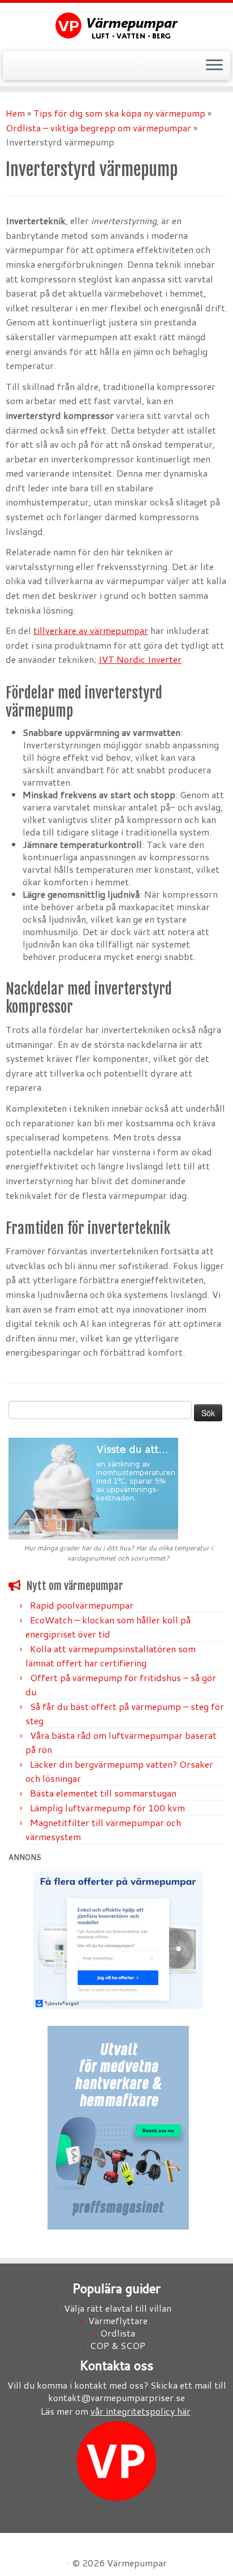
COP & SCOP (118, 2345)
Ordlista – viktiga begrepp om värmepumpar (98, 128)
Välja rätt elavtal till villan (118, 2308)
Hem (15, 113)
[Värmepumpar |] (116, 25)
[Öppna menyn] (214, 66)
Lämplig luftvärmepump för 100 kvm (107, 1808)
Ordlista (118, 2333)
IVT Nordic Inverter (140, 659)
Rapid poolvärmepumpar (82, 1605)
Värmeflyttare (118, 2320)
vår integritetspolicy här (141, 2411)
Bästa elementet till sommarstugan (103, 1793)
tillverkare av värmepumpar (91, 630)
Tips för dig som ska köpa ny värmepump (119, 113)
